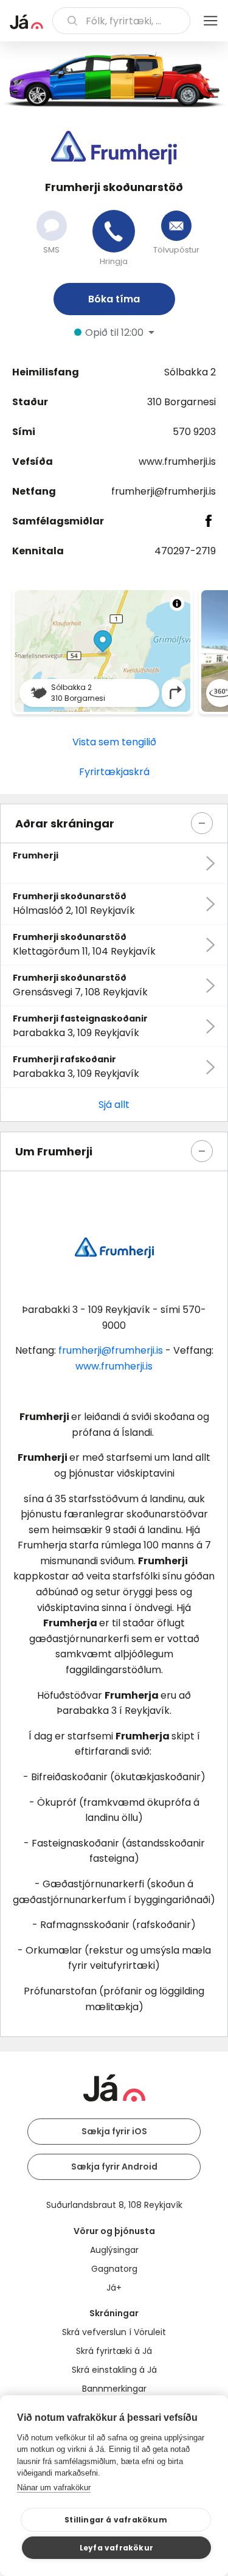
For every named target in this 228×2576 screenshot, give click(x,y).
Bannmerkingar (114, 2389)
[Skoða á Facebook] (209, 521)
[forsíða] (26, 22)
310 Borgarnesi (181, 402)
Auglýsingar (114, 2250)
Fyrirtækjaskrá (114, 772)
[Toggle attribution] (177, 604)
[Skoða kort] (102, 651)
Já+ (114, 2288)
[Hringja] (114, 231)
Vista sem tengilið (114, 742)
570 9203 (194, 432)
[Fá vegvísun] (176, 693)
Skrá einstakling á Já (114, 2370)
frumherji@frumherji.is (164, 491)
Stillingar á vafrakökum (116, 2520)
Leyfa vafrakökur (116, 2548)
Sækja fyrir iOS (114, 2131)
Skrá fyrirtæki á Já (114, 2351)
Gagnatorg (114, 2269)
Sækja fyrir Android (114, 2167)
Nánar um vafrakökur (54, 2487)
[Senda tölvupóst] (176, 226)
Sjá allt (114, 1105)
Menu (210, 21)
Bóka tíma (114, 299)
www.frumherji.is (177, 461)
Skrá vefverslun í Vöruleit (114, 2332)
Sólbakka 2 (190, 372)
